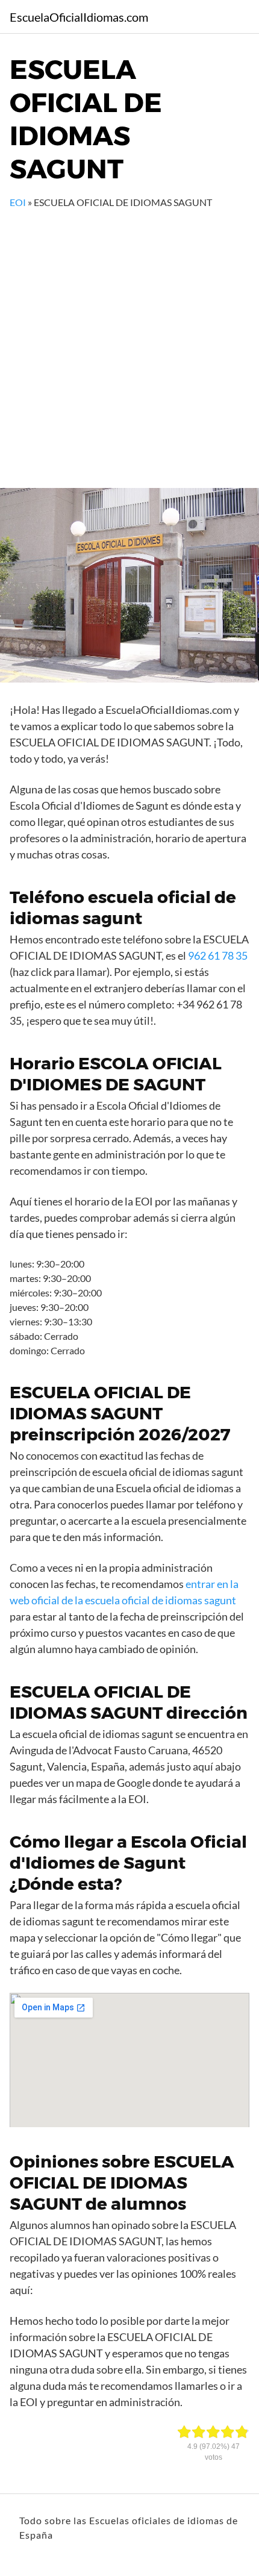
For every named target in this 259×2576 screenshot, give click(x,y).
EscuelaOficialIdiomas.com (79, 17)
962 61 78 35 (218, 955)
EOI (18, 202)
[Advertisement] (129, 345)
